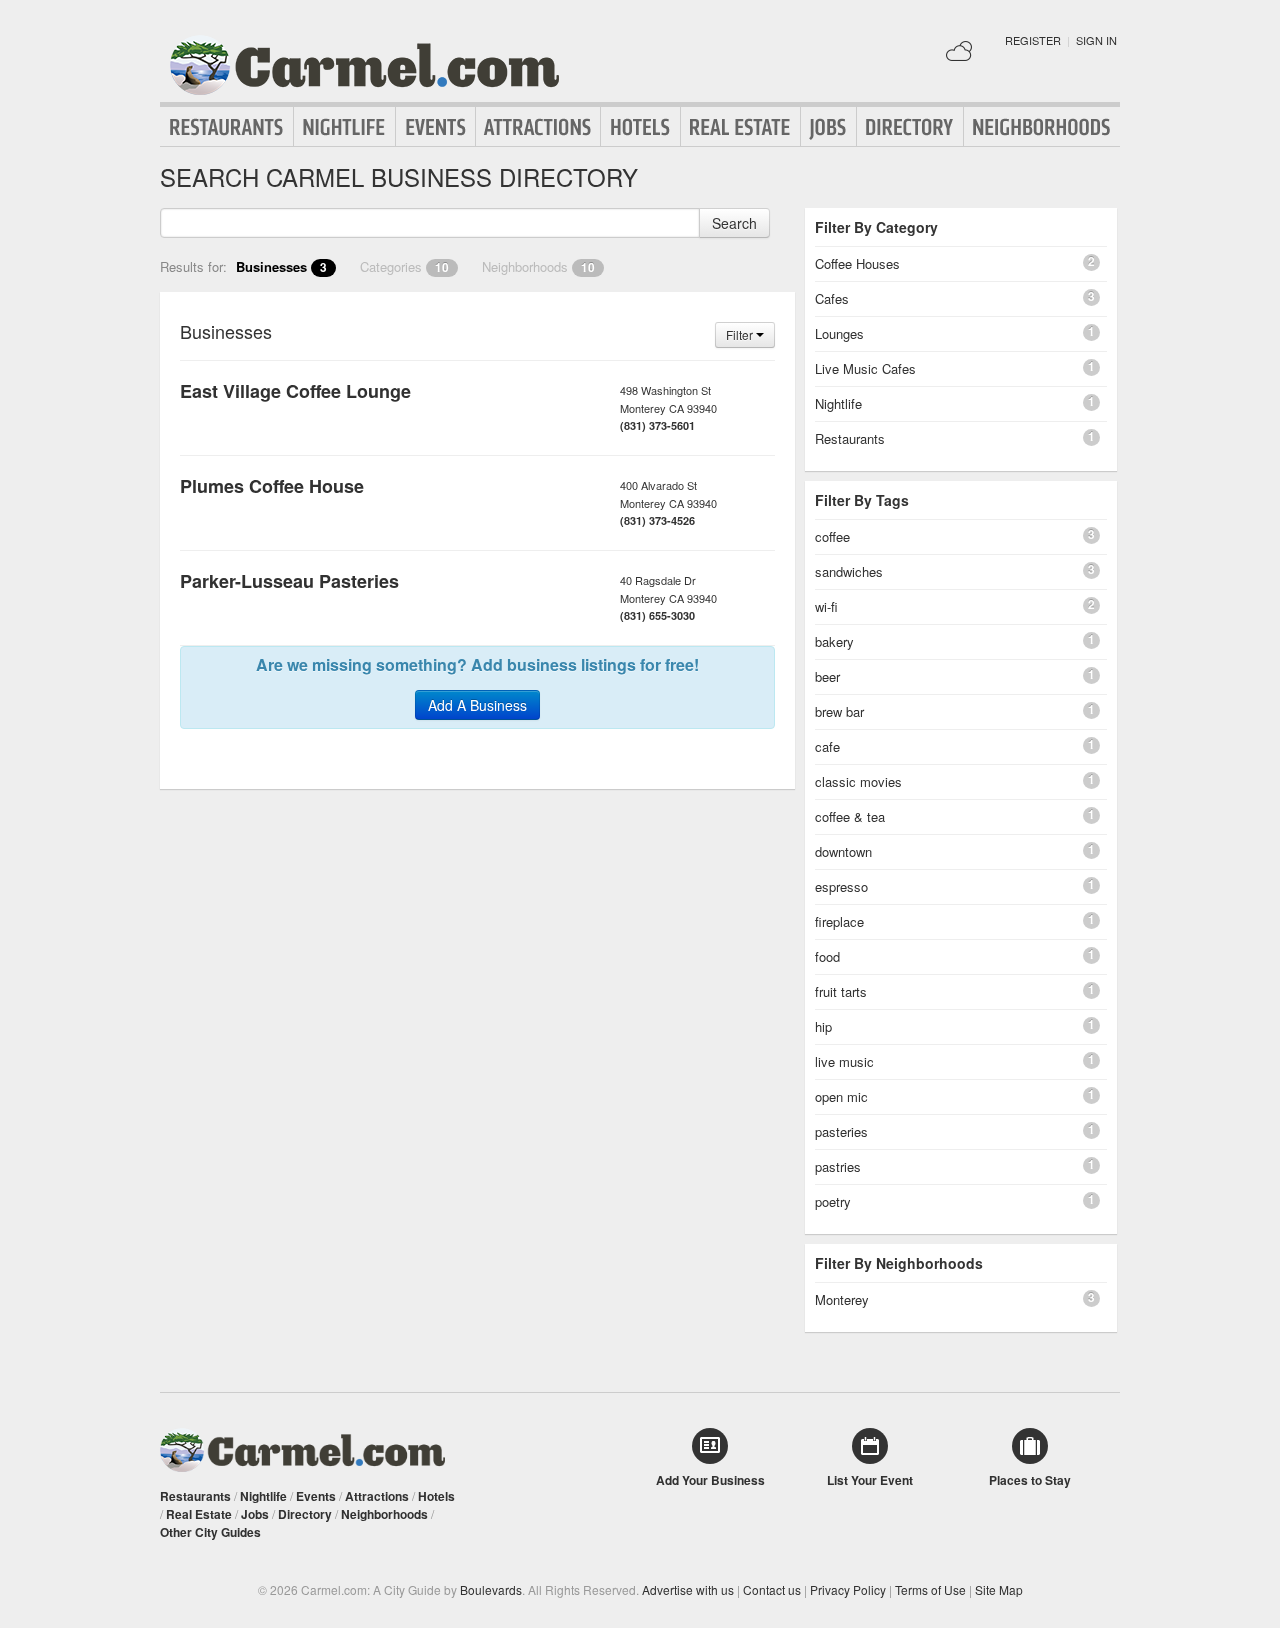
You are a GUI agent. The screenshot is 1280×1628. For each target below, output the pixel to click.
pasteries (841, 1131)
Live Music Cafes (865, 368)
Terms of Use (930, 1589)
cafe (827, 746)
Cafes (832, 298)
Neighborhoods (1042, 127)
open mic (841, 1096)
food (827, 956)
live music (844, 1061)
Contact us (772, 1589)
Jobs (828, 127)
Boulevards (491, 1589)
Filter (741, 334)
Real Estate (740, 127)
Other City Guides (210, 1532)
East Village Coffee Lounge (295, 391)
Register (1033, 40)
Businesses (281, 266)
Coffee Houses (857, 263)
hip (823, 1026)
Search (734, 223)
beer (827, 676)
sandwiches (849, 571)
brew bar (839, 711)
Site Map (999, 1589)
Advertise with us (688, 1589)
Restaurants (227, 127)
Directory (910, 127)
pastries (838, 1166)
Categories (404, 266)
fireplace (839, 921)
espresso (841, 886)
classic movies (858, 781)
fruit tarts (841, 991)
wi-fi (826, 606)
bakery (834, 641)
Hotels (640, 127)
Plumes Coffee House (272, 486)
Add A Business (477, 705)
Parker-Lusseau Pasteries (289, 581)
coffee (832, 536)
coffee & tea (850, 816)
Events (435, 127)
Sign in (1096, 40)
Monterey (842, 1299)
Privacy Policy (848, 1589)
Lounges (839, 333)
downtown (843, 851)
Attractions (538, 127)
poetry (833, 1201)
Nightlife (344, 127)
